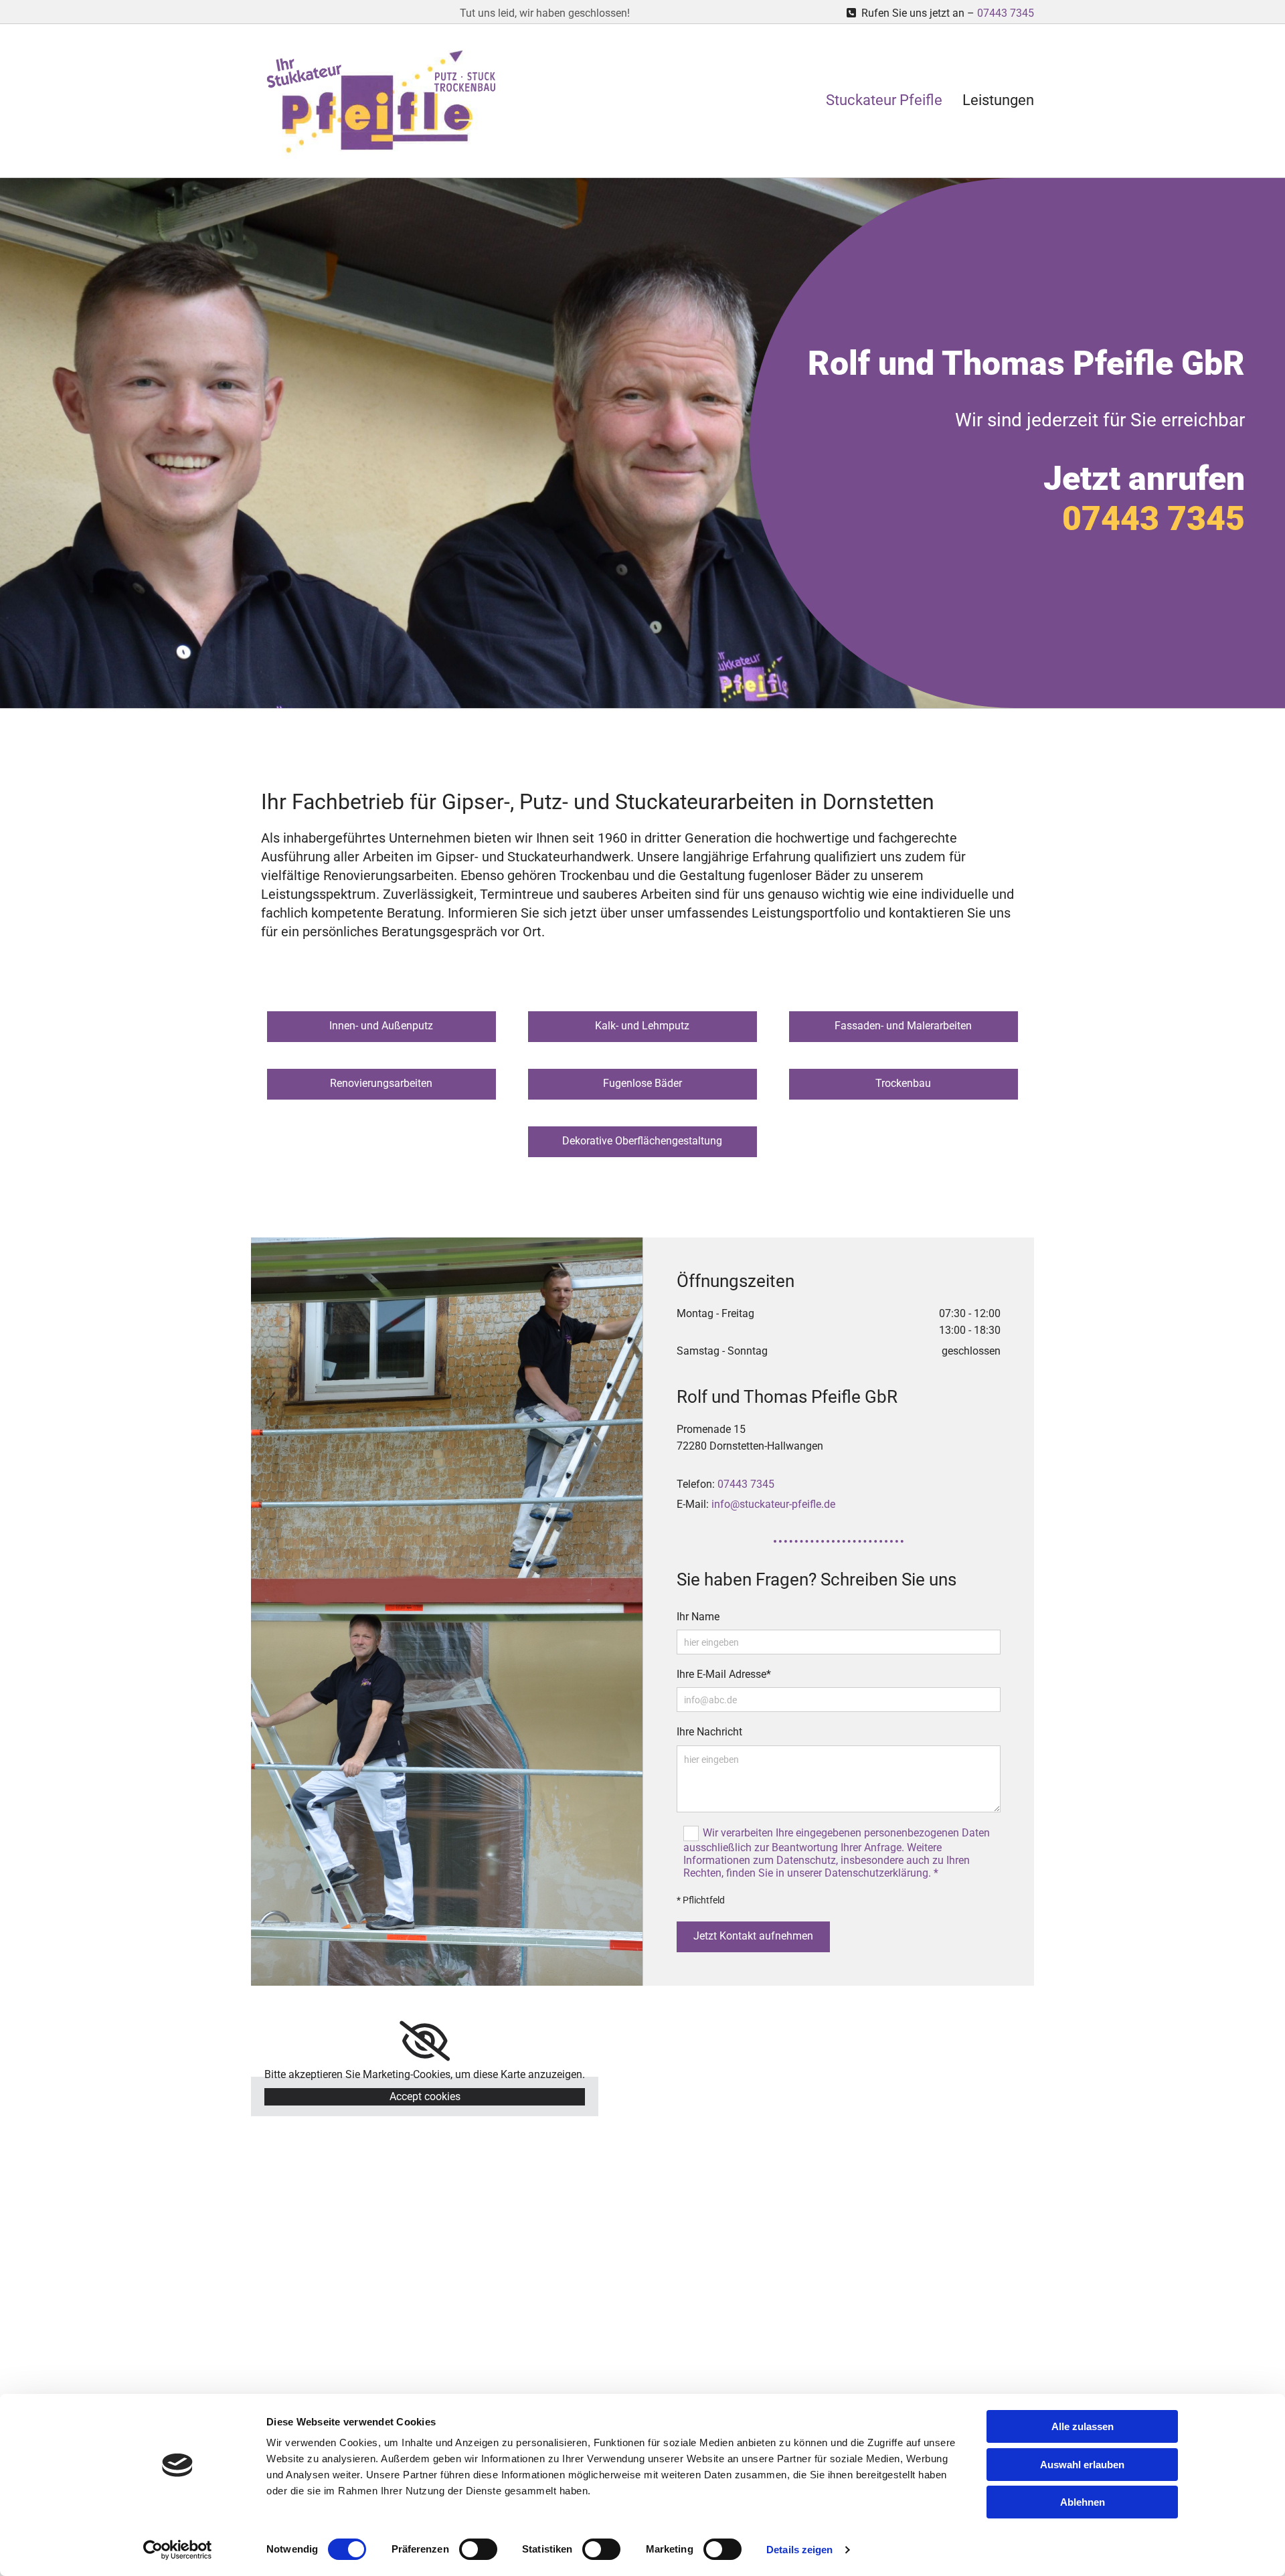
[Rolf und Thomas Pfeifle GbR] (381, 104)
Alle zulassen (1083, 2426)
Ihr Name (698, 1617)
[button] (381, 1027)
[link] (425, 2041)
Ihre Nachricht (709, 1732)
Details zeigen (799, 2550)
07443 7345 (1006, 13)
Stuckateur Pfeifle (884, 100)
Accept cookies (425, 2096)
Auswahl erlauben (1082, 2465)
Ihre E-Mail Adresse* (724, 1674)
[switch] (478, 2549)
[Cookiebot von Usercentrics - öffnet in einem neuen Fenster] (178, 2550)
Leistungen (998, 100)
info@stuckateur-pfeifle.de (773, 1504)
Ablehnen (1083, 2502)
